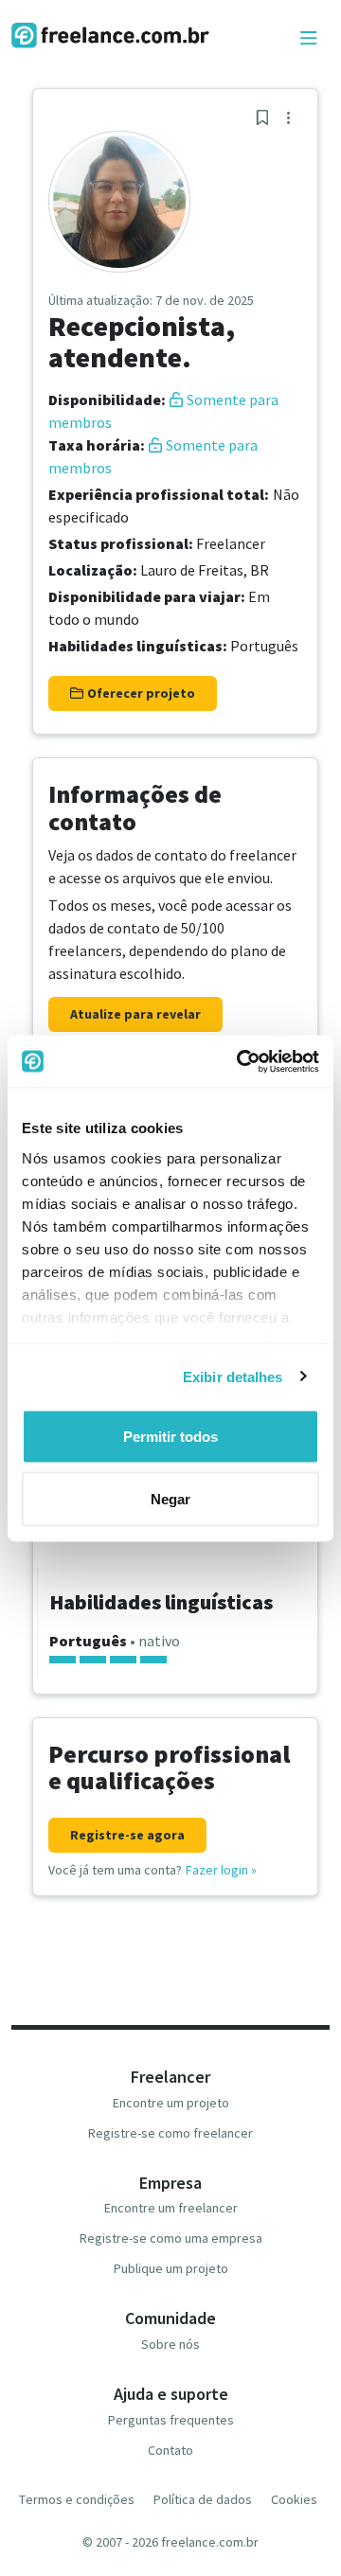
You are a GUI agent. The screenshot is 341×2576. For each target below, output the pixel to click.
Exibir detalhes (233, 1376)
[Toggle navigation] (309, 39)
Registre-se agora (127, 1835)
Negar (170, 1498)
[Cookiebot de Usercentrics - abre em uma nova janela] (241, 1061)
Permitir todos (170, 1437)
